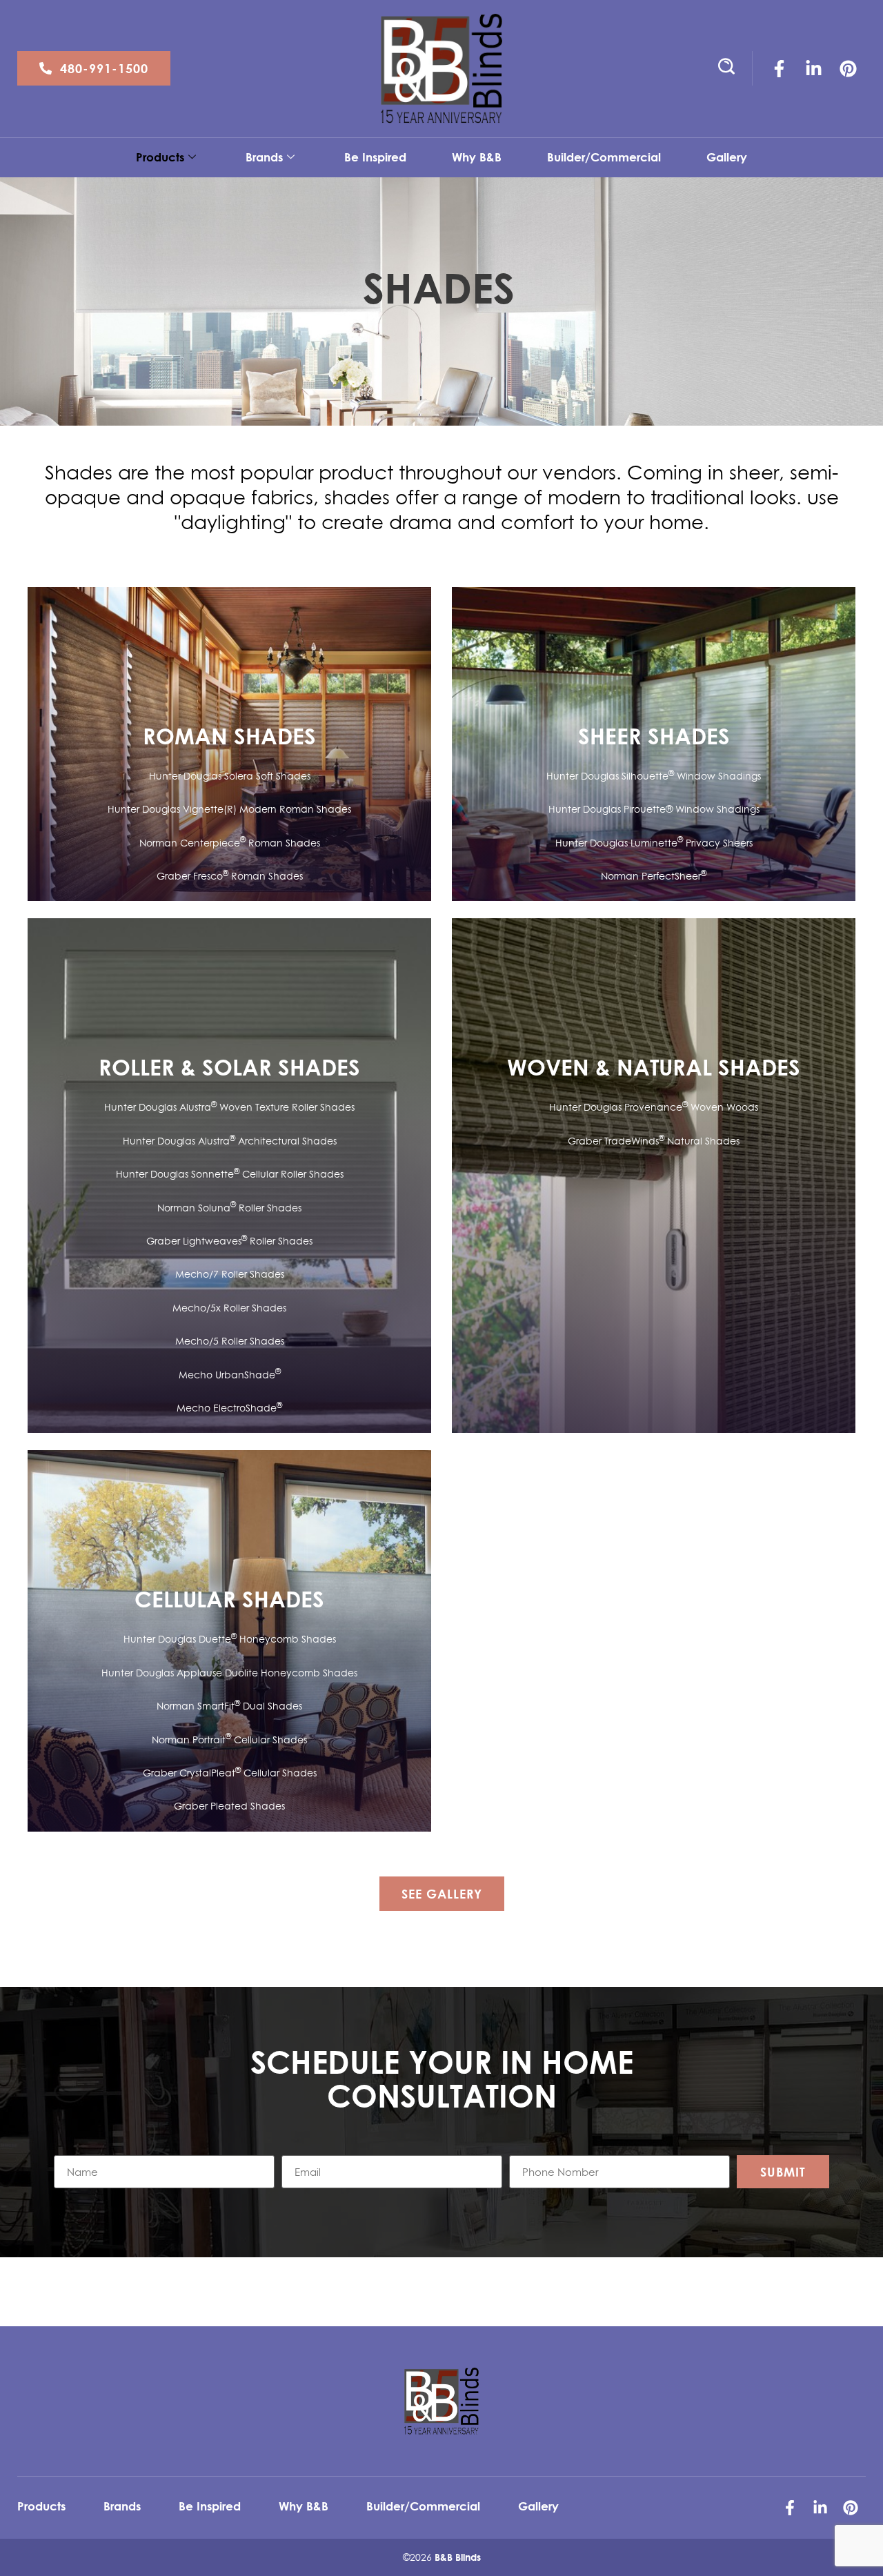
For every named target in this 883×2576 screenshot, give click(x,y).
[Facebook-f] (780, 68)
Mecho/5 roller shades (230, 1341)
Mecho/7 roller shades (230, 1274)
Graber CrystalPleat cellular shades (230, 1773)
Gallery (727, 157)
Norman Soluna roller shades (229, 1208)
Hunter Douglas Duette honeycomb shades (230, 1639)
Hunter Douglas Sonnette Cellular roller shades (230, 1174)
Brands (264, 157)
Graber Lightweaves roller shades (229, 1241)
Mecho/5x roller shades (229, 1308)
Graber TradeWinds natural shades (654, 1141)
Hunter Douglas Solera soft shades (230, 776)
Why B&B (477, 157)
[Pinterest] (849, 68)
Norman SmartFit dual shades (229, 1706)
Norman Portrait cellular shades (229, 1740)
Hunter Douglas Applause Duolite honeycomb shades (229, 1673)
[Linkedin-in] (814, 68)
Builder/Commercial (604, 157)
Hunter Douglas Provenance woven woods (654, 1107)
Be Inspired (375, 157)
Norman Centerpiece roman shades (230, 843)
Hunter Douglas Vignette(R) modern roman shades (229, 809)
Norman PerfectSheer (654, 876)
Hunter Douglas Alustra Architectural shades (230, 1141)
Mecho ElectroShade (229, 1408)
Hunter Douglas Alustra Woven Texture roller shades (229, 1107)
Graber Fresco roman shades (230, 876)
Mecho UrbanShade (230, 1375)
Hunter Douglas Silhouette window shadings (654, 776)
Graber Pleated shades (229, 1806)
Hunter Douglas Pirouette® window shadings (654, 809)
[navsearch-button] (721, 68)
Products (160, 157)
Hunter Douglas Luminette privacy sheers (654, 843)
